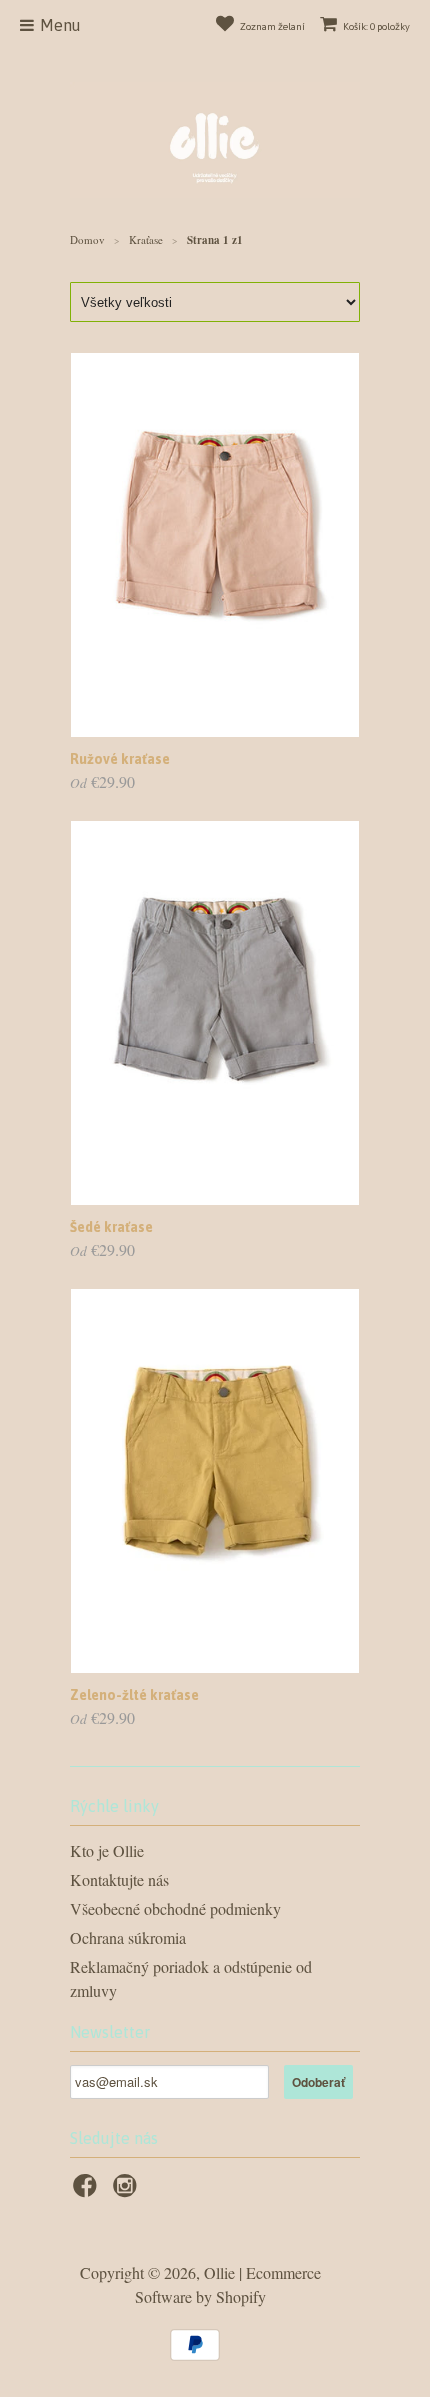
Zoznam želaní (272, 26)
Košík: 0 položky (376, 26)
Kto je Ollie (107, 1850)
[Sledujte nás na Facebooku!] (88, 2191)
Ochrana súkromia (128, 1937)
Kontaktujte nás (119, 1879)
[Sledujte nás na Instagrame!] (128, 2191)
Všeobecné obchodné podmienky (175, 1908)
